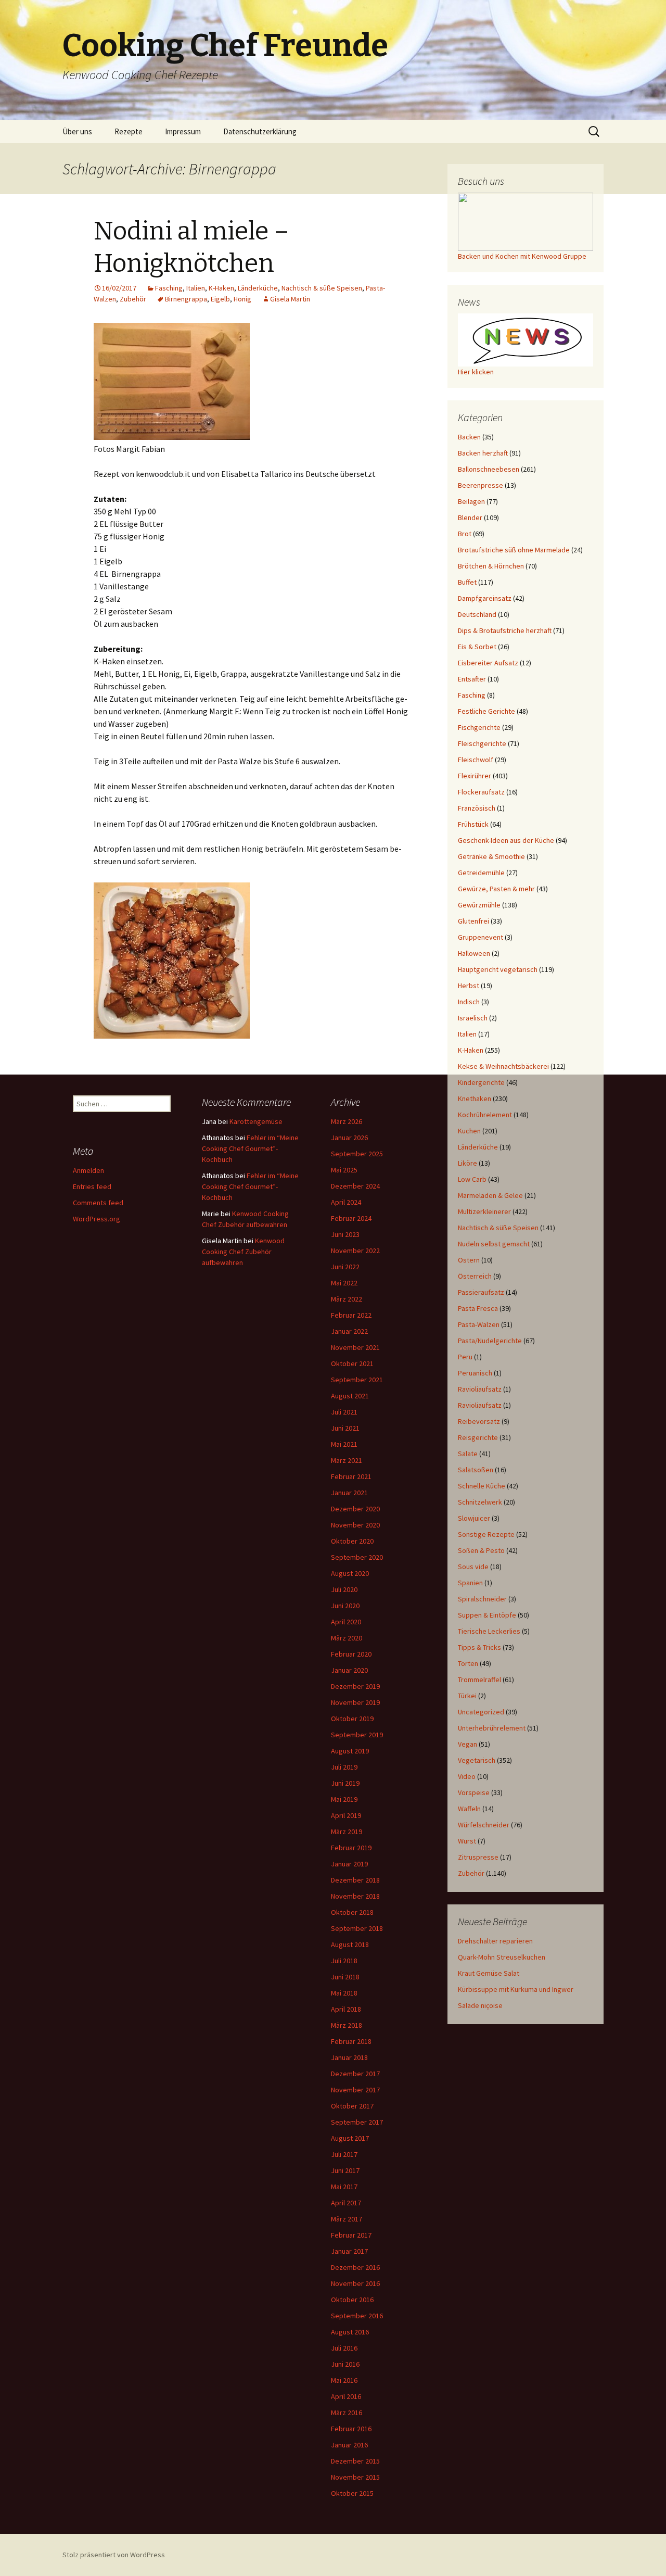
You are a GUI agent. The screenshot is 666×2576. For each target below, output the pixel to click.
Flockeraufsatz (481, 792)
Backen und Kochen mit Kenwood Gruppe (522, 256)
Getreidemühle (481, 873)
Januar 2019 (349, 1864)
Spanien (470, 1583)
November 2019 (355, 1702)
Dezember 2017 (355, 2074)
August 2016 (350, 2332)
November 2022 (355, 1251)
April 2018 (346, 2009)
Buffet (467, 582)
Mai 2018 (344, 1993)
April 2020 (346, 1622)
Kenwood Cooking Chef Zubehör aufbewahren (243, 1252)
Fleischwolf (476, 760)
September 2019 (357, 1735)
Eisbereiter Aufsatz (488, 663)
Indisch (469, 1002)
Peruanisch (475, 1373)
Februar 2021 (351, 1476)
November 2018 (355, 1896)
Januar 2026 (349, 1138)
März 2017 (347, 2219)
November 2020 (355, 1525)
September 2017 (357, 2122)
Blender (470, 517)
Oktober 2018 (352, 1912)
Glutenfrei (473, 921)
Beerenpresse (481, 485)
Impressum (183, 131)
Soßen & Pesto (481, 1550)
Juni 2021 (345, 1428)
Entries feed (92, 1186)
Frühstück (473, 824)
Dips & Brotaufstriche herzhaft (505, 630)
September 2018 (357, 1928)
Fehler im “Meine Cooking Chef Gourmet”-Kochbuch (250, 1148)
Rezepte (129, 131)
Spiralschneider (482, 1599)
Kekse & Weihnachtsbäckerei (503, 1066)
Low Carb (472, 1179)
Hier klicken (476, 372)
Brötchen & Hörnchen (491, 566)
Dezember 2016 (355, 2267)
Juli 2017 (344, 2154)
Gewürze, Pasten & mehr (496, 889)
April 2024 (346, 1202)
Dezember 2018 (355, 1880)
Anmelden (88, 1170)
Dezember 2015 (355, 2461)
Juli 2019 (344, 1767)
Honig (242, 299)
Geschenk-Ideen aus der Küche (506, 840)
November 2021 (355, 1347)
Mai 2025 (344, 1170)
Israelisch (473, 1018)
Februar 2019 (351, 1848)
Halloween (474, 953)
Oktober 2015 (352, 2493)
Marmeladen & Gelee (490, 1195)
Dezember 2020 (355, 1509)
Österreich (475, 1276)
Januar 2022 (349, 1331)
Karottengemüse (256, 1121)
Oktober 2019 (352, 1719)
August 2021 (350, 1396)
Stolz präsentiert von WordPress (114, 2555)
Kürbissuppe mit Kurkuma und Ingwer (516, 1989)
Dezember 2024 (355, 1186)
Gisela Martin (290, 299)
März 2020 (347, 1638)
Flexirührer (475, 776)
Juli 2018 (344, 1961)
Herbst (469, 986)
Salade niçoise (480, 2005)
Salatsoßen (476, 1470)
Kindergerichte (481, 1082)
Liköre (468, 1163)
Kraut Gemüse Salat (489, 1973)
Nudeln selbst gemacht (494, 1244)
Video (467, 1776)
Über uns (77, 131)
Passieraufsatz (481, 1292)
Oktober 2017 (352, 2106)
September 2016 (357, 2316)
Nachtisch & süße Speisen (322, 288)
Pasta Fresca (478, 1308)
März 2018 (347, 2025)
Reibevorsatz (479, 1421)
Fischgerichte (479, 727)
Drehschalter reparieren (495, 1941)
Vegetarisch (477, 1760)
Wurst (467, 1841)
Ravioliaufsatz (480, 1389)
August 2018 (350, 1944)
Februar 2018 (351, 2041)
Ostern (469, 1260)
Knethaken (475, 1098)
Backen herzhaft (483, 453)
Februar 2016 (351, 2429)
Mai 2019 (344, 1799)
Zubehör (133, 299)
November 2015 (355, 2477)
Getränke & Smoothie (491, 856)
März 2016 (347, 2413)
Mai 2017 (344, 2187)
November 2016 (355, 2283)
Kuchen (469, 1131)
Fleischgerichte (482, 743)
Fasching (169, 288)
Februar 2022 (351, 1315)
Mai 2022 (344, 1283)
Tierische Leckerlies (489, 1631)
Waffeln (469, 1809)
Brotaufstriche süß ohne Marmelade (514, 550)
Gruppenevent (481, 937)
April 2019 (346, 1815)
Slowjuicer (474, 1518)
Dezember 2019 (355, 1686)
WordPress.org (97, 1219)
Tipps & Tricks (479, 1647)
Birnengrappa (186, 299)
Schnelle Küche (482, 1486)
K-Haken (221, 288)
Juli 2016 (344, 2348)
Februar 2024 (351, 1218)
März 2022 (347, 1299)
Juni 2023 (345, 1234)
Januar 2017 (349, 2251)
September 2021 (357, 1380)
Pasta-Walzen (479, 1324)
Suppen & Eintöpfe (487, 1615)
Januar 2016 (349, 2445)
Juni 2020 (345, 1606)
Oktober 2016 (352, 2300)
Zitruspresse (478, 1857)
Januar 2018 (349, 2057)
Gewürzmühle (479, 905)
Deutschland (477, 614)
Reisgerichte (478, 1437)
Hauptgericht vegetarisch (498, 969)
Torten (468, 1663)
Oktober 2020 (352, 1541)
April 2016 (346, 2396)
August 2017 (350, 2138)
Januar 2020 (349, 1670)
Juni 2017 (345, 2170)
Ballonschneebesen (489, 469)
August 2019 (350, 1751)
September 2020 (357, 1557)
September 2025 (357, 1154)
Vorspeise (474, 1792)
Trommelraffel (479, 1680)
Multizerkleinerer (484, 1211)
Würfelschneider (484, 1825)
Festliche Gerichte (486, 711)
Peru (465, 1357)
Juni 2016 (345, 2364)
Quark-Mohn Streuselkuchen (502, 1957)
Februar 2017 (351, 2235)
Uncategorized (481, 1712)
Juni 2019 (345, 1783)
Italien (196, 288)
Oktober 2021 (352, 1363)
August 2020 (350, 1573)
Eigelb (220, 299)
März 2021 (347, 1460)
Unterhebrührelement (492, 1728)
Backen (469, 437)
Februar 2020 (351, 1654)
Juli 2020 (344, 1589)
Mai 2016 (344, 2380)
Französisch (477, 808)
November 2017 (355, 2090)
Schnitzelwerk (480, 1502)
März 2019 (347, 1832)
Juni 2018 (345, 1977)
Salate (468, 1454)
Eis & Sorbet (477, 647)
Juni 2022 (345, 1267)
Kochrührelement (485, 1115)
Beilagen (471, 501)
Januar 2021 (349, 1493)
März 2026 (347, 1121)
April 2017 (346, 2203)
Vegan (468, 1744)
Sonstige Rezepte (486, 1534)
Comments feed (98, 1203)
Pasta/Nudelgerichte (490, 1341)
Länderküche (258, 288)
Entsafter (472, 679)
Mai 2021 (344, 1444)
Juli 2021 (344, 1412)
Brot (465, 534)
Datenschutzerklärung (260, 131)
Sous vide (473, 1567)
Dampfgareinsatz (485, 598)
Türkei (467, 1696)
